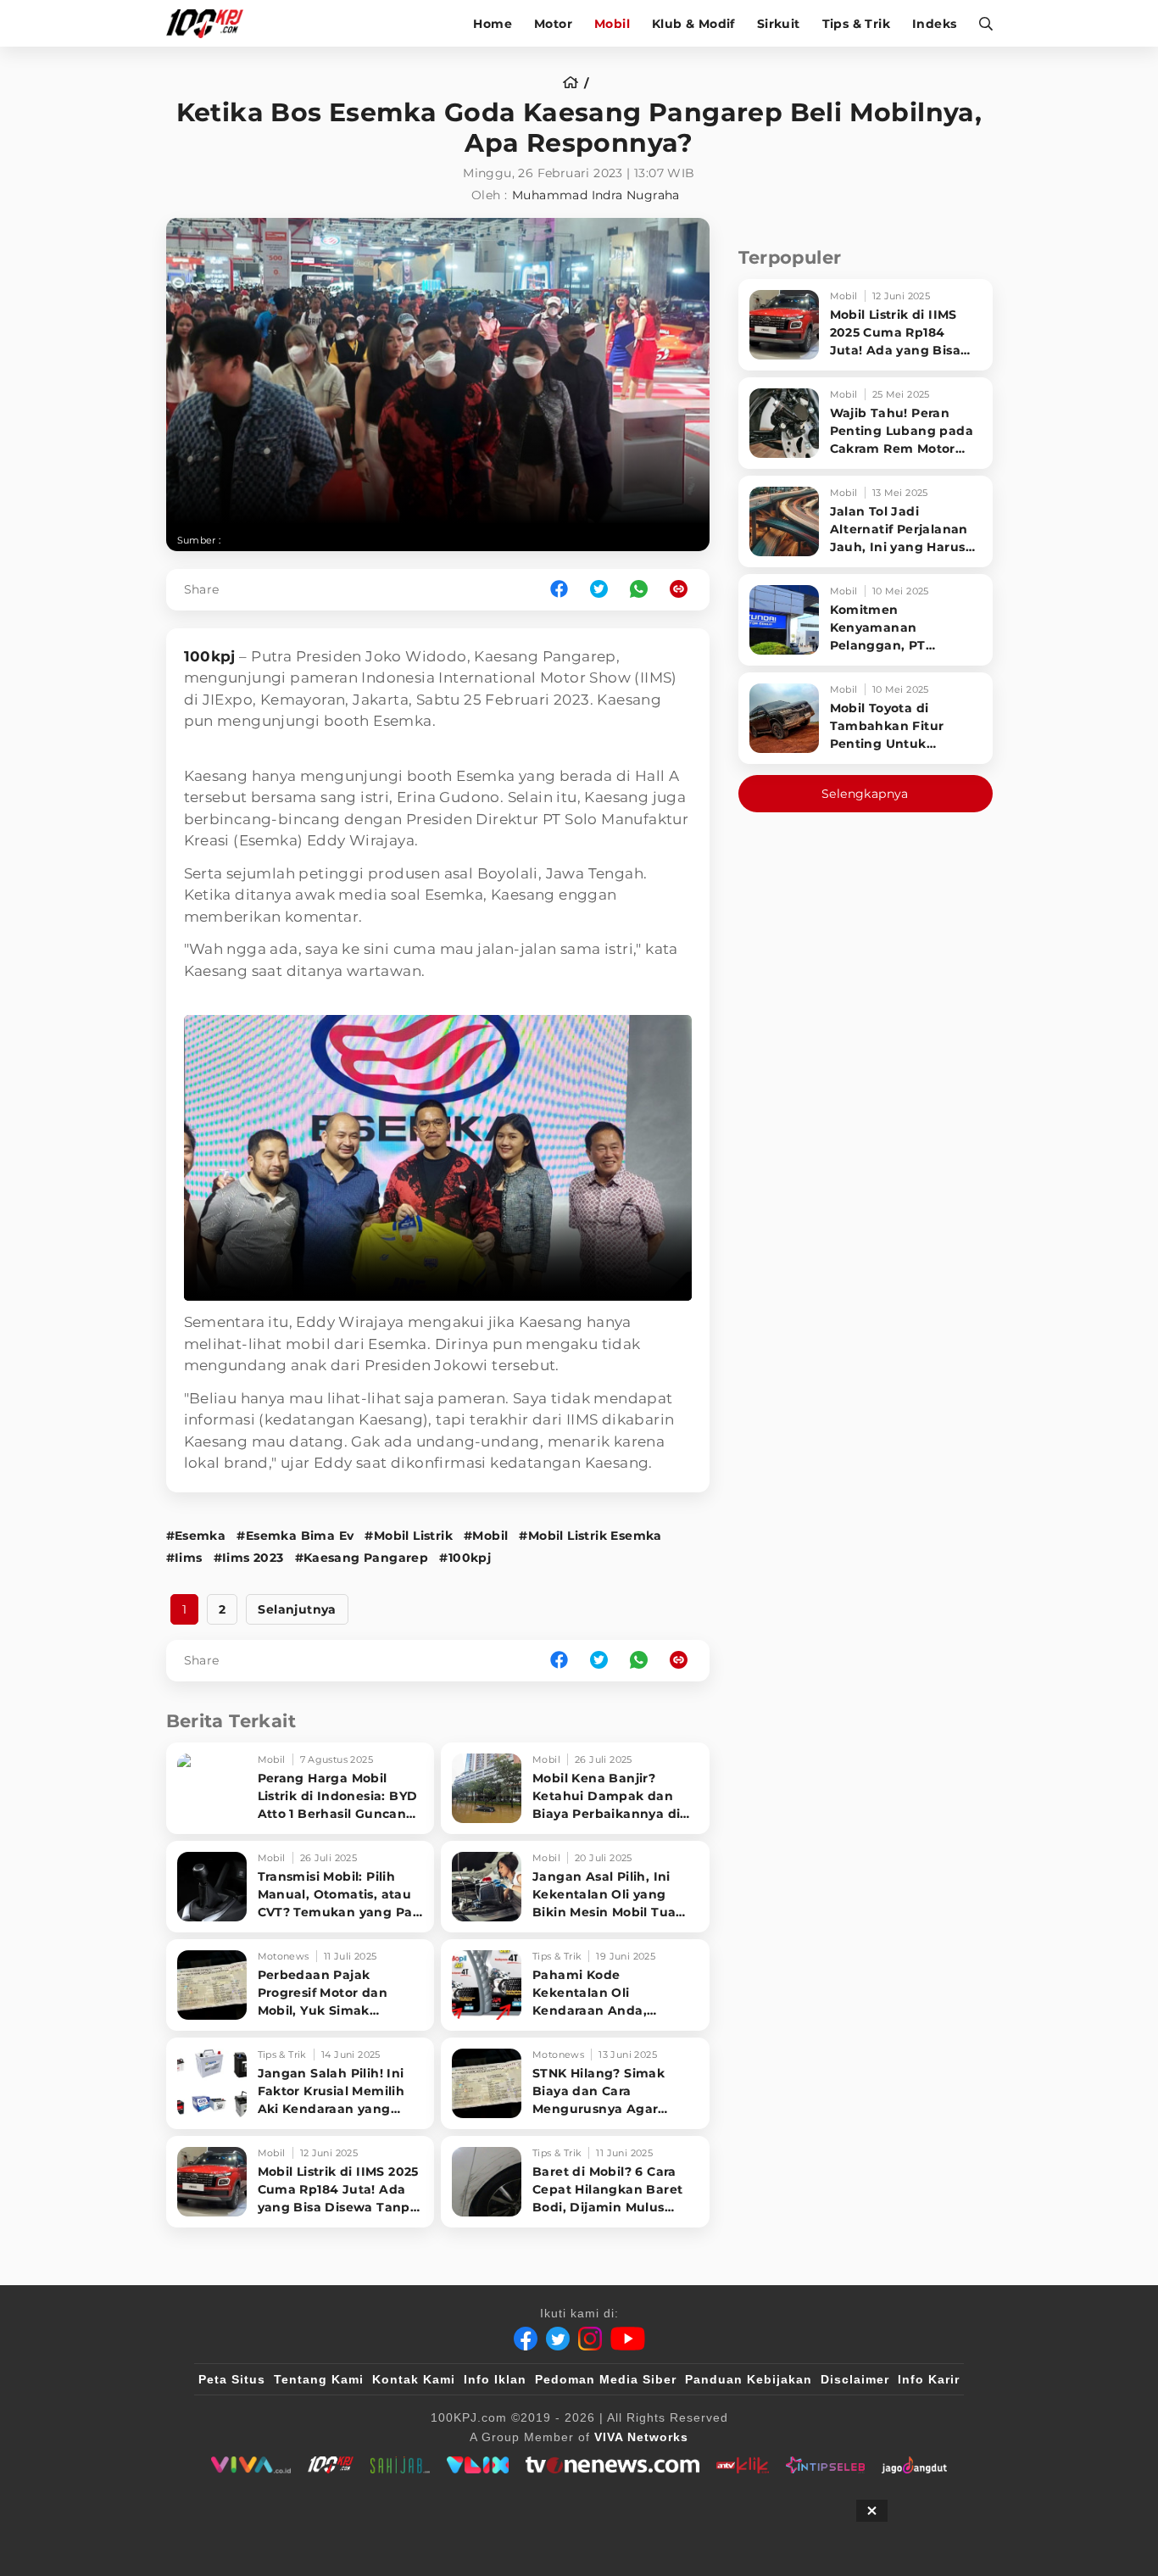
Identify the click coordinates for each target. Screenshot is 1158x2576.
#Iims (184, 1558)
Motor (553, 24)
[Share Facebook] (559, 590)
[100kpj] (331, 2465)
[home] (576, 83)
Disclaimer (855, 2379)
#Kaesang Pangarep (362, 1558)
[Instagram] (590, 2339)
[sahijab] (400, 2465)
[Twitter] (558, 2339)
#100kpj (465, 1558)
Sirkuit (779, 24)
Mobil (612, 24)
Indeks (934, 24)
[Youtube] (628, 2339)
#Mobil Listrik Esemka (590, 1536)
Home (493, 24)
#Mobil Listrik (409, 1536)
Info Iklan (495, 2379)
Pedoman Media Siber (606, 2379)
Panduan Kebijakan (749, 2379)
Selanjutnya (297, 1609)
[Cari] (980, 23)
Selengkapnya (865, 794)
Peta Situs (232, 2379)
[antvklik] (742, 2465)
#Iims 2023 (249, 1558)
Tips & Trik (856, 24)
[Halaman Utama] (211, 23)
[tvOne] (612, 2465)
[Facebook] (526, 2339)
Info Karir (929, 2379)
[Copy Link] (684, 590)
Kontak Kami (414, 2379)
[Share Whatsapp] (639, 590)
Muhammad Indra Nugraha (596, 195)
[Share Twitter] (599, 590)
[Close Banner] (872, 2511)
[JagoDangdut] (914, 2465)
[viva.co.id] (251, 2465)
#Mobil (486, 1536)
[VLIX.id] (478, 2465)
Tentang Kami (319, 2379)
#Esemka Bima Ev (295, 1536)
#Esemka (196, 1536)
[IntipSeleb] (825, 2465)
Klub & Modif (693, 24)
